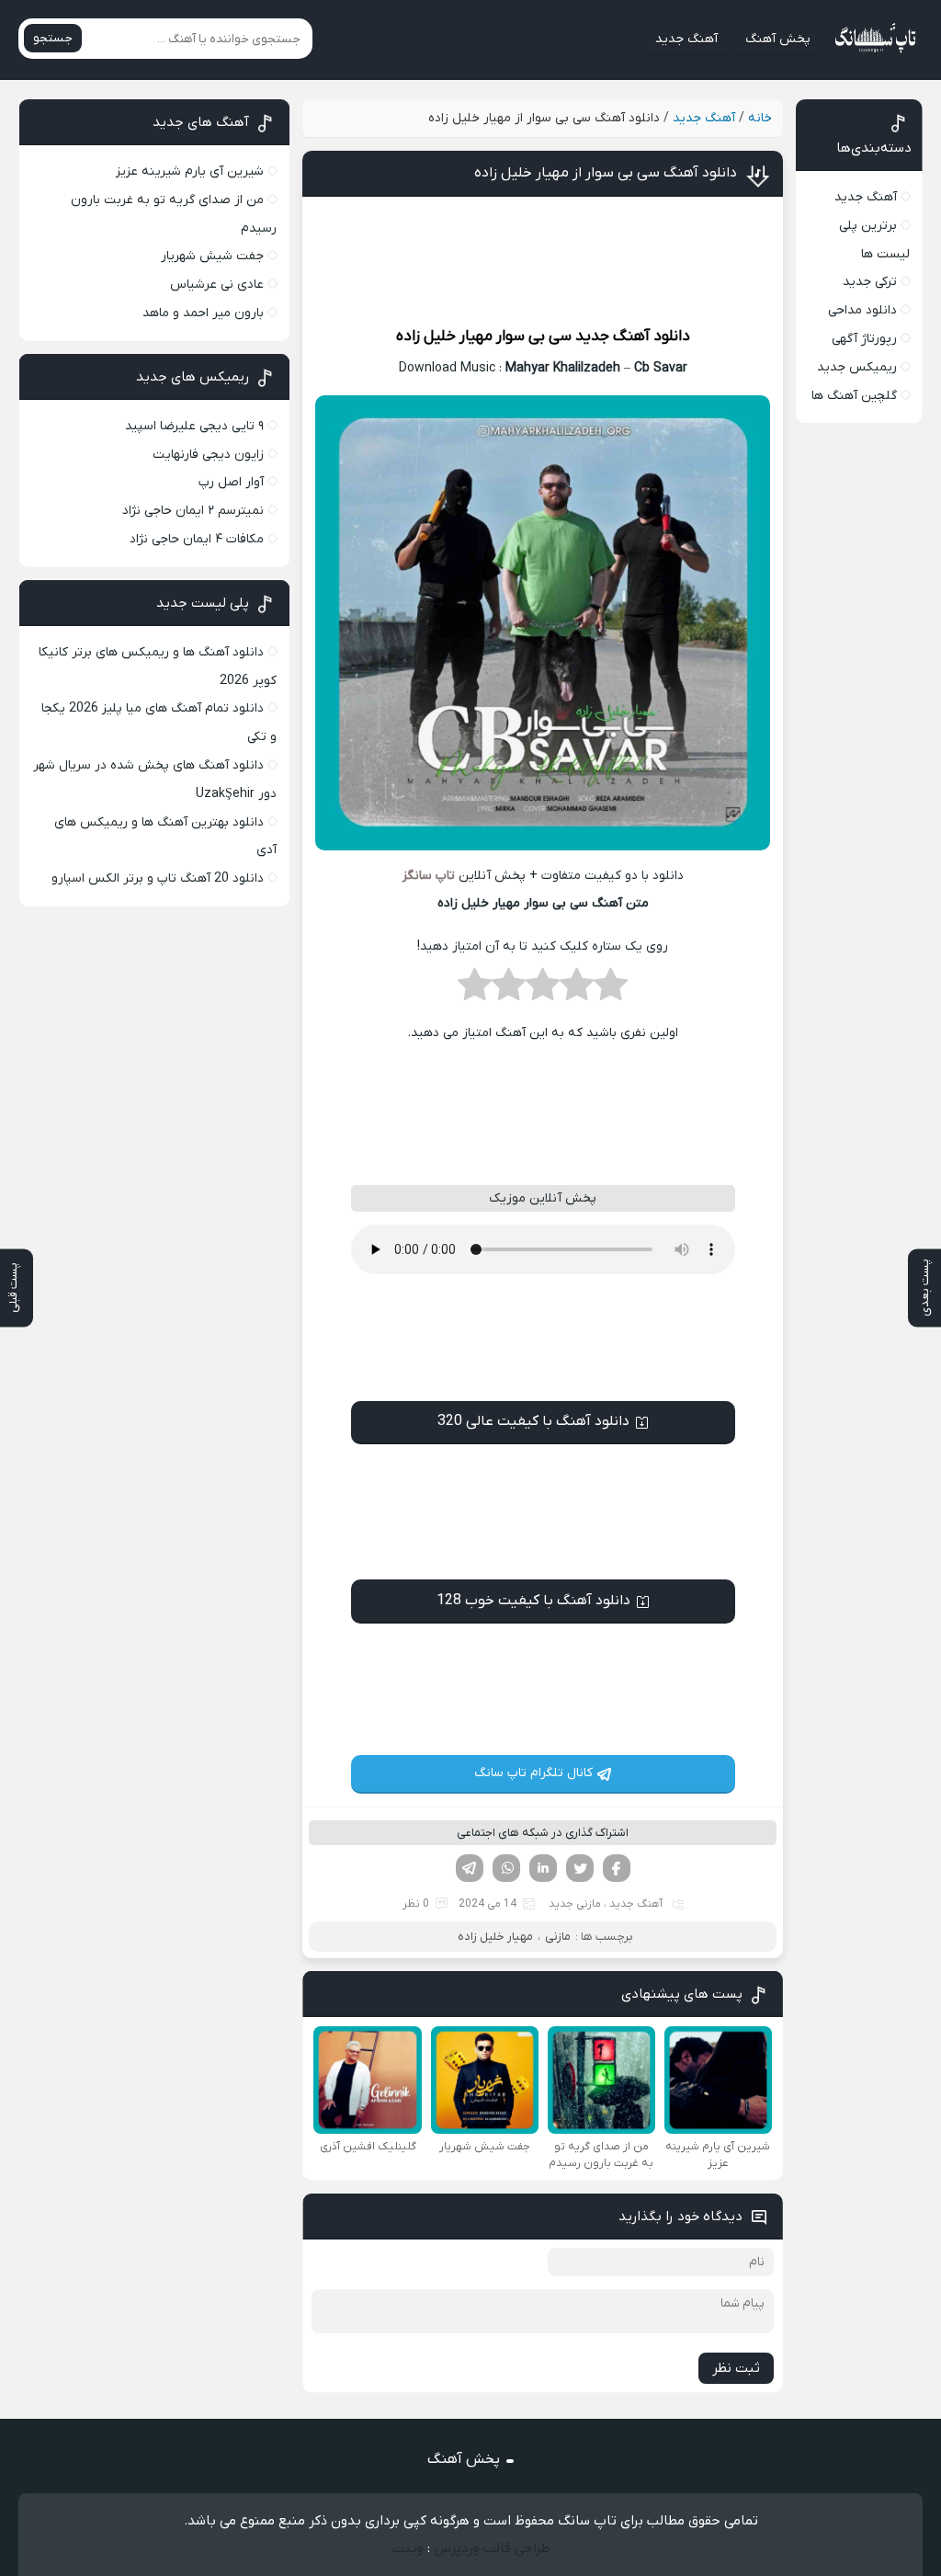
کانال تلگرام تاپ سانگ (533, 1773)
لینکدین (543, 1868)
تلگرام (470, 1868)
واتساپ (506, 1868)
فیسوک (617, 1868)
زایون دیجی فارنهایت (208, 455)
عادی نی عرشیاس (217, 285)
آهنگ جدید (686, 39)
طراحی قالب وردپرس (492, 2548)
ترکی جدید (870, 282)
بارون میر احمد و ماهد (203, 313)
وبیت (408, 2548)
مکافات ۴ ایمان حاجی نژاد (197, 539)
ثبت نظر (736, 2368)
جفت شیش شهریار (212, 256)
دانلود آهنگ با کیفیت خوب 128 (533, 1601)
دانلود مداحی (862, 310)
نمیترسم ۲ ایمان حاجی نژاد (193, 511)
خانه (760, 118)
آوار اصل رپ (231, 482)
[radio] (611, 990)
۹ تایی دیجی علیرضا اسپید (194, 426)
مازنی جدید (575, 1904)
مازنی (558, 1937)
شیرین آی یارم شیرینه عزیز (190, 171)
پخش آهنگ (778, 39)
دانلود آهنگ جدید (633, 336)
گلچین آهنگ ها (854, 396)
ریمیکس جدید (857, 367)
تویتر (580, 1868)
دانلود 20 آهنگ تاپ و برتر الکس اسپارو (158, 878)
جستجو (53, 38)
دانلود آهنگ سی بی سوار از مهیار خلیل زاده (606, 173)
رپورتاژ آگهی (864, 339)
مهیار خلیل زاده (444, 336)
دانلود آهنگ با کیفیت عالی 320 (533, 1421)
